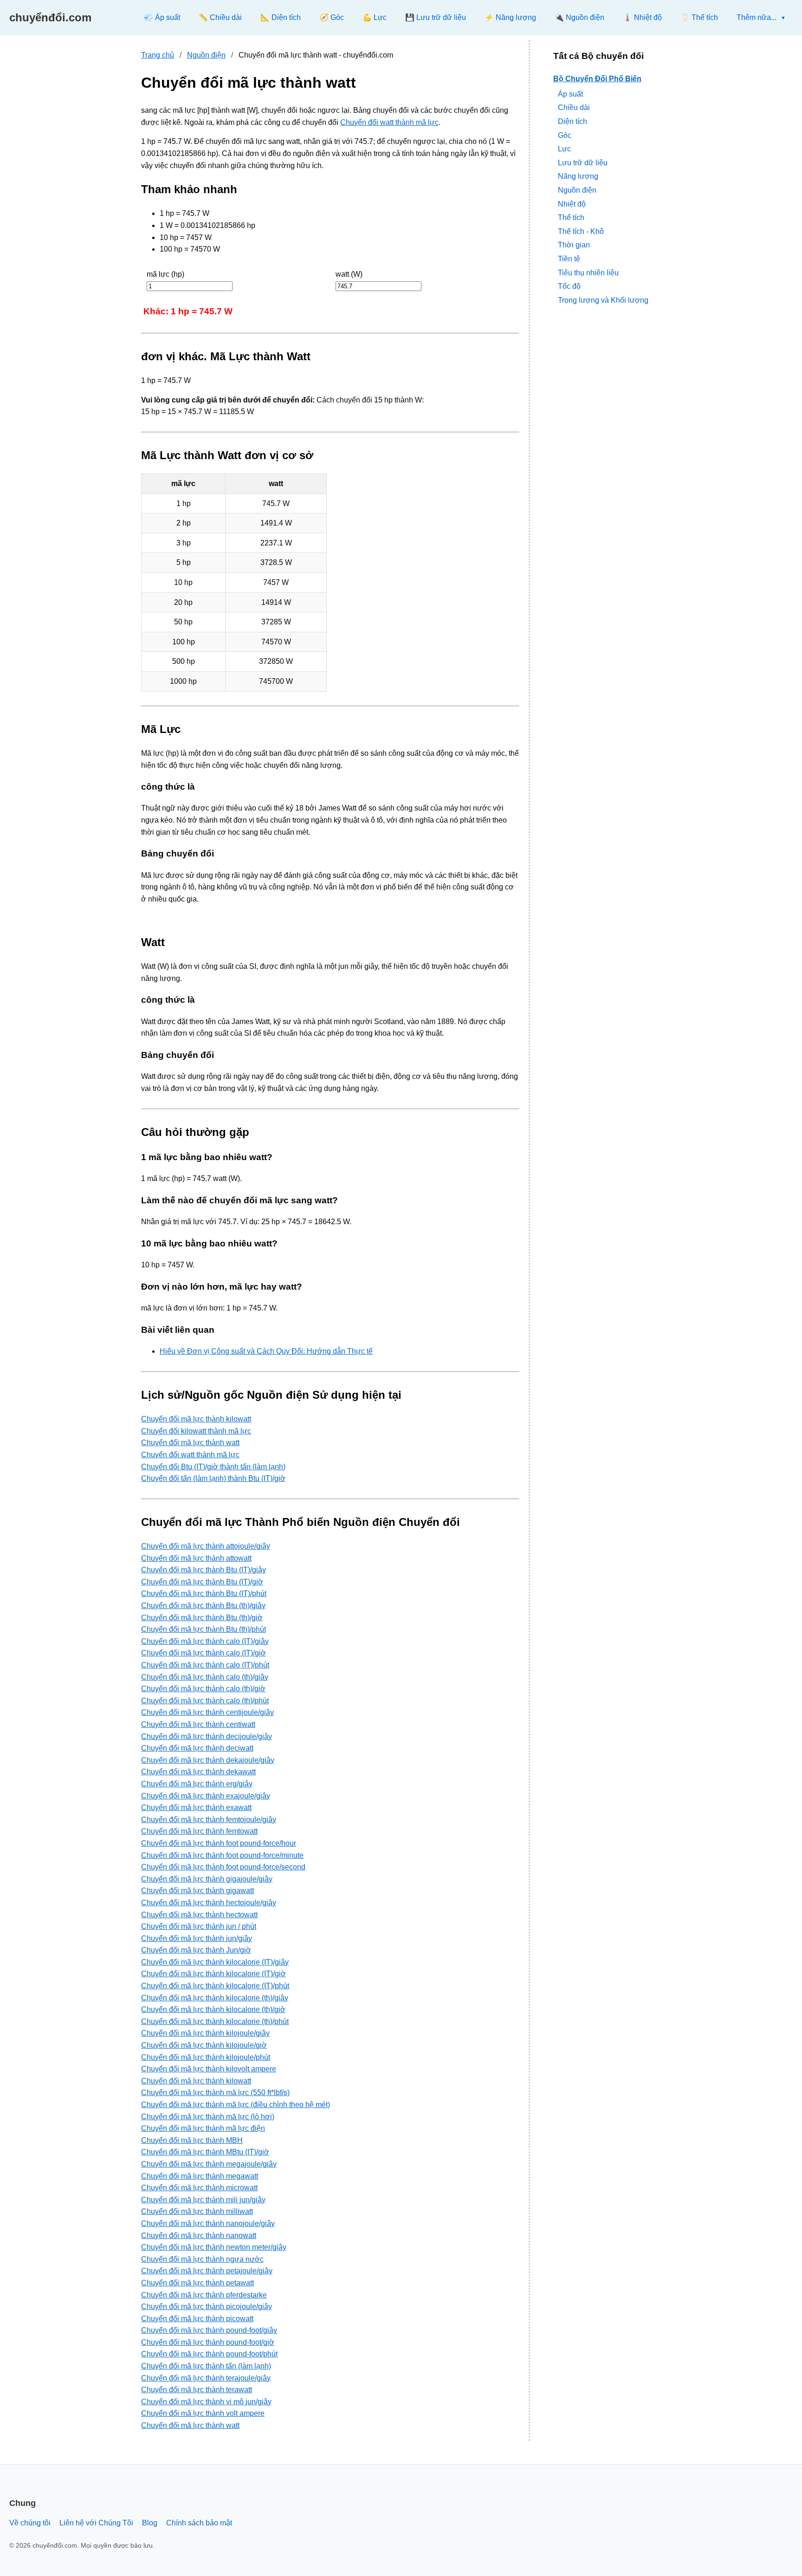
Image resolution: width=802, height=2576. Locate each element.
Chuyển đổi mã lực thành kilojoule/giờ (204, 2045)
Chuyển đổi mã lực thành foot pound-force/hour (219, 1843)
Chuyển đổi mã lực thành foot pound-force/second (223, 1867)
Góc (565, 135)
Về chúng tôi (30, 2523)
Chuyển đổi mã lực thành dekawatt (198, 1772)
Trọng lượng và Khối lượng (603, 300)
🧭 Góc (332, 17)
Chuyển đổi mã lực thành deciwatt (197, 1748)
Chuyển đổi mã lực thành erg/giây (197, 1784)
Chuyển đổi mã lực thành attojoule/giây (206, 1546)
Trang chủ (158, 55)
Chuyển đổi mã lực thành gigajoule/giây (207, 1879)
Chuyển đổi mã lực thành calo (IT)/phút (205, 1665)
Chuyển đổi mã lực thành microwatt (199, 2188)
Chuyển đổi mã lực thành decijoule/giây (207, 1736)
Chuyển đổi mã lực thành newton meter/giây (214, 2247)
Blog (150, 2523)
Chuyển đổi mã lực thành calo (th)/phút (205, 1701)
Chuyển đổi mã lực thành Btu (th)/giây (203, 1606)
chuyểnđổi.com (50, 17)
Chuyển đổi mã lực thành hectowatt (199, 1915)
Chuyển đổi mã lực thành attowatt (196, 1558)
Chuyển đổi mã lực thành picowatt (197, 2319)
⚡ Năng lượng (510, 17)
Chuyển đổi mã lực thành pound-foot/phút (209, 2354)
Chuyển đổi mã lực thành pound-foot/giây (209, 2330)
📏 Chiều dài (220, 17)
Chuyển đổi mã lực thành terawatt (197, 2390)
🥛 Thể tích (699, 17)
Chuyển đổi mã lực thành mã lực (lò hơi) (208, 2117)
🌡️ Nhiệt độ (642, 17)
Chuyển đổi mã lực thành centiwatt (198, 1724)
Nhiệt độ (572, 204)
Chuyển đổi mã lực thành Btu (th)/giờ (202, 1618)
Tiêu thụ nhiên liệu (588, 272)
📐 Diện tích (281, 17)
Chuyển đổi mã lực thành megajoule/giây (209, 2164)
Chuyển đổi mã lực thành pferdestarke (204, 2295)
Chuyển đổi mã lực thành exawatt (196, 1807)
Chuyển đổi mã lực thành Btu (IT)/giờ (202, 1582)
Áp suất (570, 94)
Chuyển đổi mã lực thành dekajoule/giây (208, 1760)
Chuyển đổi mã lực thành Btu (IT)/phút (204, 1593)
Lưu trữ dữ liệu (583, 162)
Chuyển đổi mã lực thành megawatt (200, 2176)
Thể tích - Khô (581, 231)
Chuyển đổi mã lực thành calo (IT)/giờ (204, 1653)
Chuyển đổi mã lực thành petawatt (197, 2283)
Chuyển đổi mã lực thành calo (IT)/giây (205, 1641)
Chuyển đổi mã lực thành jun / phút (199, 1926)
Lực (564, 149)
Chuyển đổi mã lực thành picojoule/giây (207, 2307)
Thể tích (571, 217)
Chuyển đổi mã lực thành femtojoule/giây (209, 1820)
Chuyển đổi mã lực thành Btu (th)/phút (204, 1629)
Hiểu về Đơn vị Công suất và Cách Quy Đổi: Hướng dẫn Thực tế (266, 1351)
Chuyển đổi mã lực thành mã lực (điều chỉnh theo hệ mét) (236, 2105)
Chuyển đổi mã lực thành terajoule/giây (206, 2378)
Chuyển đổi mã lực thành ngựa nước (202, 2259)
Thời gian (574, 245)
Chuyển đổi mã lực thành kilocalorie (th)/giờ (213, 2009)
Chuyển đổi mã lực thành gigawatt (197, 1891)
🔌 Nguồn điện (579, 17)
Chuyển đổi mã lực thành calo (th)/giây (205, 1677)
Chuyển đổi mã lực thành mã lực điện (203, 2128)
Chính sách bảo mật (199, 2523)
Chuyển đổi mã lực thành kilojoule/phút (206, 2057)
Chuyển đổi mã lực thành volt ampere (203, 2413)
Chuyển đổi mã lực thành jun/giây (197, 1938)
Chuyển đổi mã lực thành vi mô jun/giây (206, 2402)
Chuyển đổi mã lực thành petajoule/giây (207, 2271)
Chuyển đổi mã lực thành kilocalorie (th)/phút (215, 2021)
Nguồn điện (206, 55)
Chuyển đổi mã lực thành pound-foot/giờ (208, 2342)
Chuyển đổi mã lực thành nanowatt (199, 2235)
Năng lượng (578, 176)
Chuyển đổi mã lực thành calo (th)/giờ (203, 1689)
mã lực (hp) (165, 274)
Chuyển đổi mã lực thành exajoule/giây (206, 1796)
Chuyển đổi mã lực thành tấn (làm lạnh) (206, 2366)
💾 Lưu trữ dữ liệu (436, 17)
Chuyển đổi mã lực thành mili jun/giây (203, 2200)
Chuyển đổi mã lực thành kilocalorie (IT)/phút (215, 1986)
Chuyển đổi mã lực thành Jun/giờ (196, 1950)
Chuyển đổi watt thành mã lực (389, 122)
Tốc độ (569, 286)
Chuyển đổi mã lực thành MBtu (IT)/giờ (205, 2152)
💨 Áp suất (162, 17)
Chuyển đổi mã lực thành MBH (192, 2140)
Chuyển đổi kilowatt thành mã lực (196, 1431)
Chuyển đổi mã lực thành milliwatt (197, 2211)
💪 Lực (375, 17)
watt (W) (349, 274)
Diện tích (572, 121)
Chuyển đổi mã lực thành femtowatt (199, 1831)
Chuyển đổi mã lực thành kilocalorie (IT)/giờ (213, 1974)
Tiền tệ (569, 259)
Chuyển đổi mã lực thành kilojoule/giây (205, 2033)
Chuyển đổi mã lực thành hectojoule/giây (209, 1903)
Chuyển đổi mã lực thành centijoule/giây (207, 1712)
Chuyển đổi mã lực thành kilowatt (196, 1419)
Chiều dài (574, 107)
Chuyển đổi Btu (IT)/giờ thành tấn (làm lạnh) (213, 1467)
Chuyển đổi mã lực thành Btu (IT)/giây (204, 1570)
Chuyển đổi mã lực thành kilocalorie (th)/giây (215, 1998)
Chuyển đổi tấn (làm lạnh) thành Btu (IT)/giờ (213, 1478)
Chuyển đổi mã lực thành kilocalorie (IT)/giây (215, 1962)
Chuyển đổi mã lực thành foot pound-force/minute (222, 1855)
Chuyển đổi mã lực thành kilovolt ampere (209, 2069)
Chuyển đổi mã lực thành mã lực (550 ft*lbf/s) (215, 2093)
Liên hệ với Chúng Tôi (96, 2523)
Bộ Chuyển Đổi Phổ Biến (597, 79)
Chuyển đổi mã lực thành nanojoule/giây (208, 2223)
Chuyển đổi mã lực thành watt (190, 1443)
